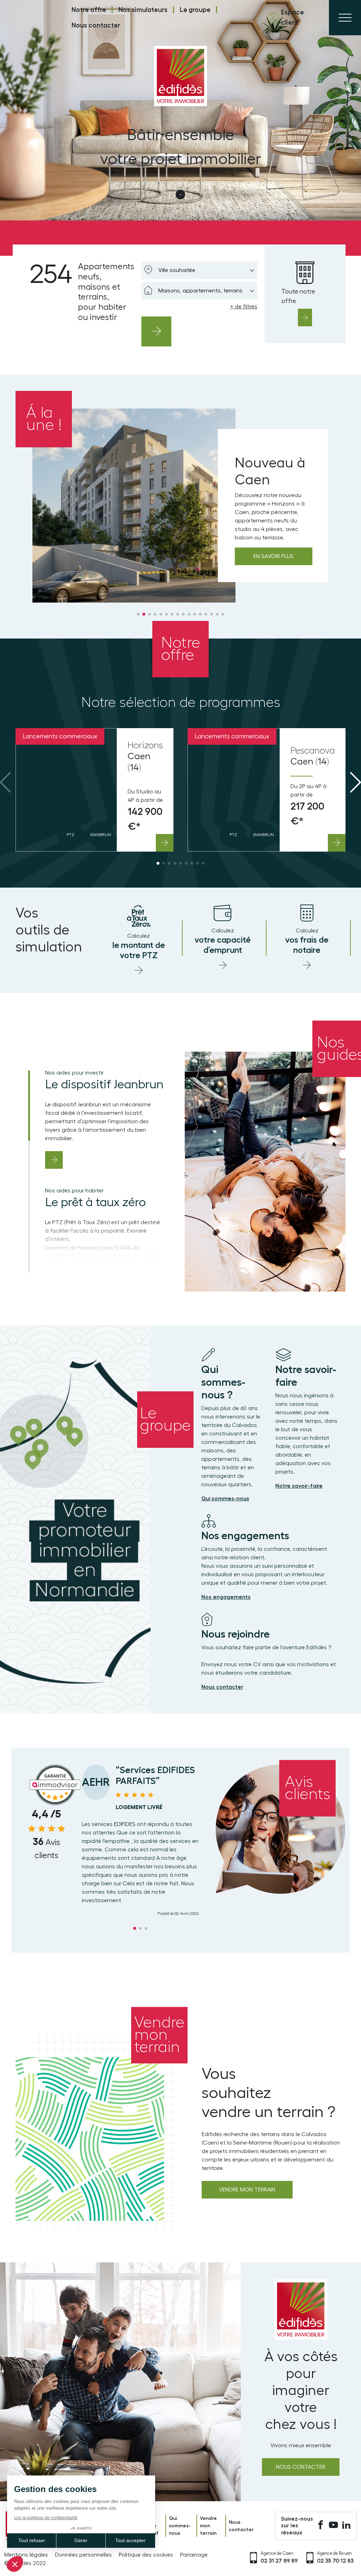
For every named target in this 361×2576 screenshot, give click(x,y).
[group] (94, 790)
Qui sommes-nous (180, 2526)
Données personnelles (83, 2555)
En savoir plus (274, 556)
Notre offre (89, 10)
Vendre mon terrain (247, 2190)
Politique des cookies (146, 2555)
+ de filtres (244, 307)
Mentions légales (26, 2555)
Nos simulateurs (143, 10)
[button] (138, 614)
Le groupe (195, 10)
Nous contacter (96, 25)
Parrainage (194, 2555)
